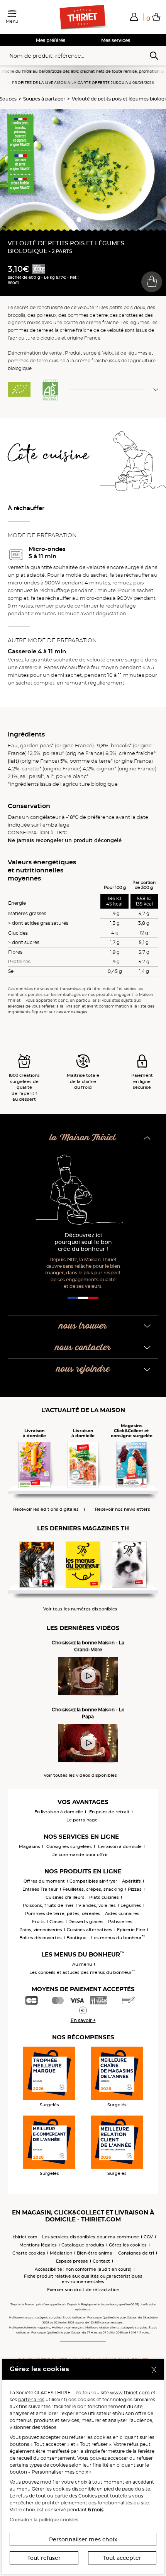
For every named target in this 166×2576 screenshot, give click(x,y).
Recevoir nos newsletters (123, 1509)
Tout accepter (122, 2558)
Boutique (76, 1938)
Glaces (57, 1922)
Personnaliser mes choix (83, 2539)
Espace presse (72, 2261)
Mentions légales (38, 2245)
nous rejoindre (83, 1369)
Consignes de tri (136, 2253)
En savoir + (83, 2020)
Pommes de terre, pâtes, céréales (63, 1913)
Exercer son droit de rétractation (83, 2290)
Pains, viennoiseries (41, 1930)
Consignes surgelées (69, 1846)
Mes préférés (51, 40)
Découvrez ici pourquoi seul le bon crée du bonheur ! (83, 1242)
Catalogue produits (83, 2245)
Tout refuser (44, 2558)
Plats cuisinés (104, 1897)
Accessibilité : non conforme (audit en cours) (83, 2269)
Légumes (131, 1905)
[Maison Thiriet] (83, 17)
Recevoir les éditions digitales (46, 1509)
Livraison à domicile (120, 1846)
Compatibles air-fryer (93, 1881)
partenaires (31, 2399)
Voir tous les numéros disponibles (80, 1609)
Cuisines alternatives (90, 1930)
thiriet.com (25, 2237)
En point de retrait (109, 1812)
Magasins (30, 1846)
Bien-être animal (95, 2253)
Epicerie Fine (131, 1930)
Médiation (61, 2253)
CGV (148, 2237)
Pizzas (135, 1889)
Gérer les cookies (51, 2489)
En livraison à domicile (59, 1812)
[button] (134, 17)
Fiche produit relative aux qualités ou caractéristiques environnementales (83, 2279)
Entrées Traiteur (40, 1889)
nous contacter (83, 1348)
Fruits (38, 1922)
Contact (101, 2261)
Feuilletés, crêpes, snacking (93, 1889)
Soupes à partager (44, 99)
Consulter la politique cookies (44, 2520)
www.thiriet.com (130, 2393)
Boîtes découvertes (41, 1938)
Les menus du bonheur (118, 1938)
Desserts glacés (86, 1922)
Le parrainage (82, 1820)
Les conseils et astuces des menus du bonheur (82, 1972)
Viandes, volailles (97, 1905)
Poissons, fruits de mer (48, 1905)
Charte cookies (29, 2253)
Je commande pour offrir (80, 1855)
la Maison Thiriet (83, 1138)
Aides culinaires (122, 1913)
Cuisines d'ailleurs (65, 1897)
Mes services (116, 40)
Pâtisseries (120, 1922)
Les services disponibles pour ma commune (91, 2237)
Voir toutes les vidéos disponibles (80, 1775)
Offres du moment (44, 1881)
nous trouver (83, 1326)
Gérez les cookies (128, 2245)
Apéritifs (131, 1881)
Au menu (82, 1964)
